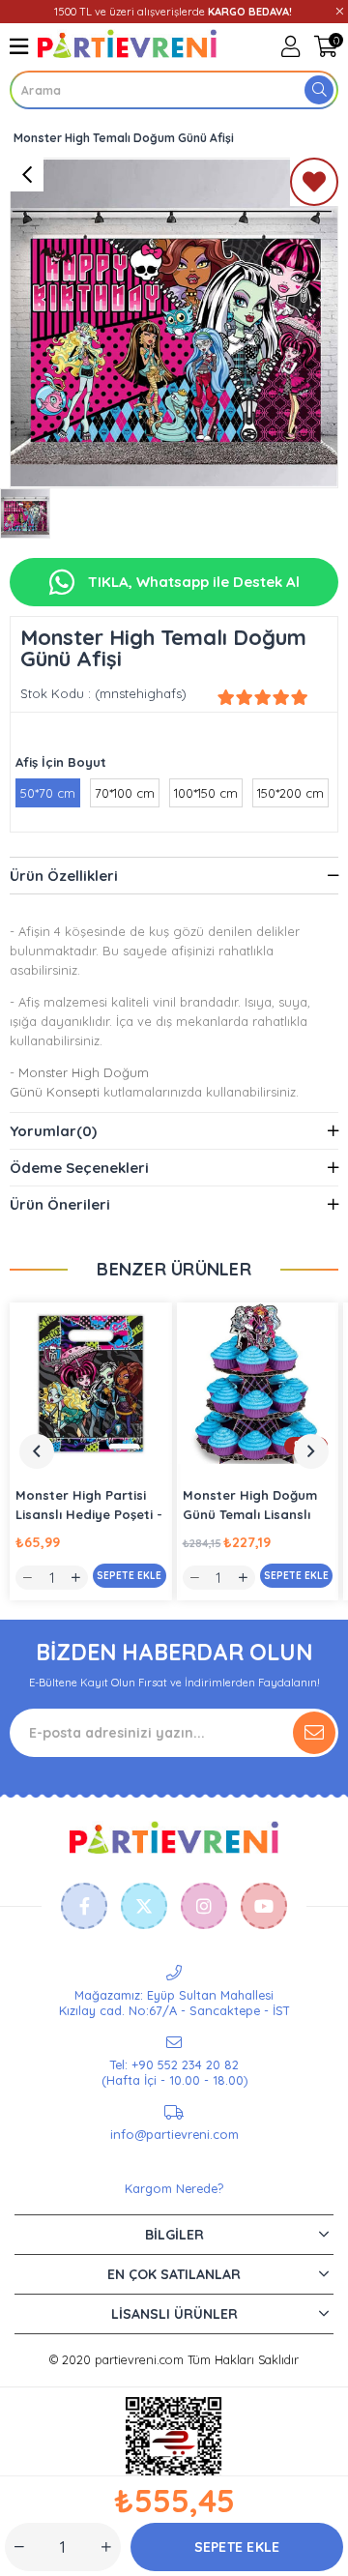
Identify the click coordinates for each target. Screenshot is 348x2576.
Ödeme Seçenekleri (79, 1168)
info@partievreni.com (174, 2134)
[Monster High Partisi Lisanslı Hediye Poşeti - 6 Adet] (91, 1384)
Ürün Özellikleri (64, 876)
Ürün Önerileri (60, 1204)
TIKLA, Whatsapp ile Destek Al (192, 582)
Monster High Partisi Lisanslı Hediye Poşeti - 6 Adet (89, 1506)
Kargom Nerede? (174, 2188)
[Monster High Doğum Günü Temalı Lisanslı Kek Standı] (258, 1384)
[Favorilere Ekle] (314, 186)
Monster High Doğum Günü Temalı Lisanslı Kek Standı (250, 1506)
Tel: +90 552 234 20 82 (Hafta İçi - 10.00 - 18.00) (174, 2072)
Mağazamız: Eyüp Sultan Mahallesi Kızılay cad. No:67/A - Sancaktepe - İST (174, 2003)
